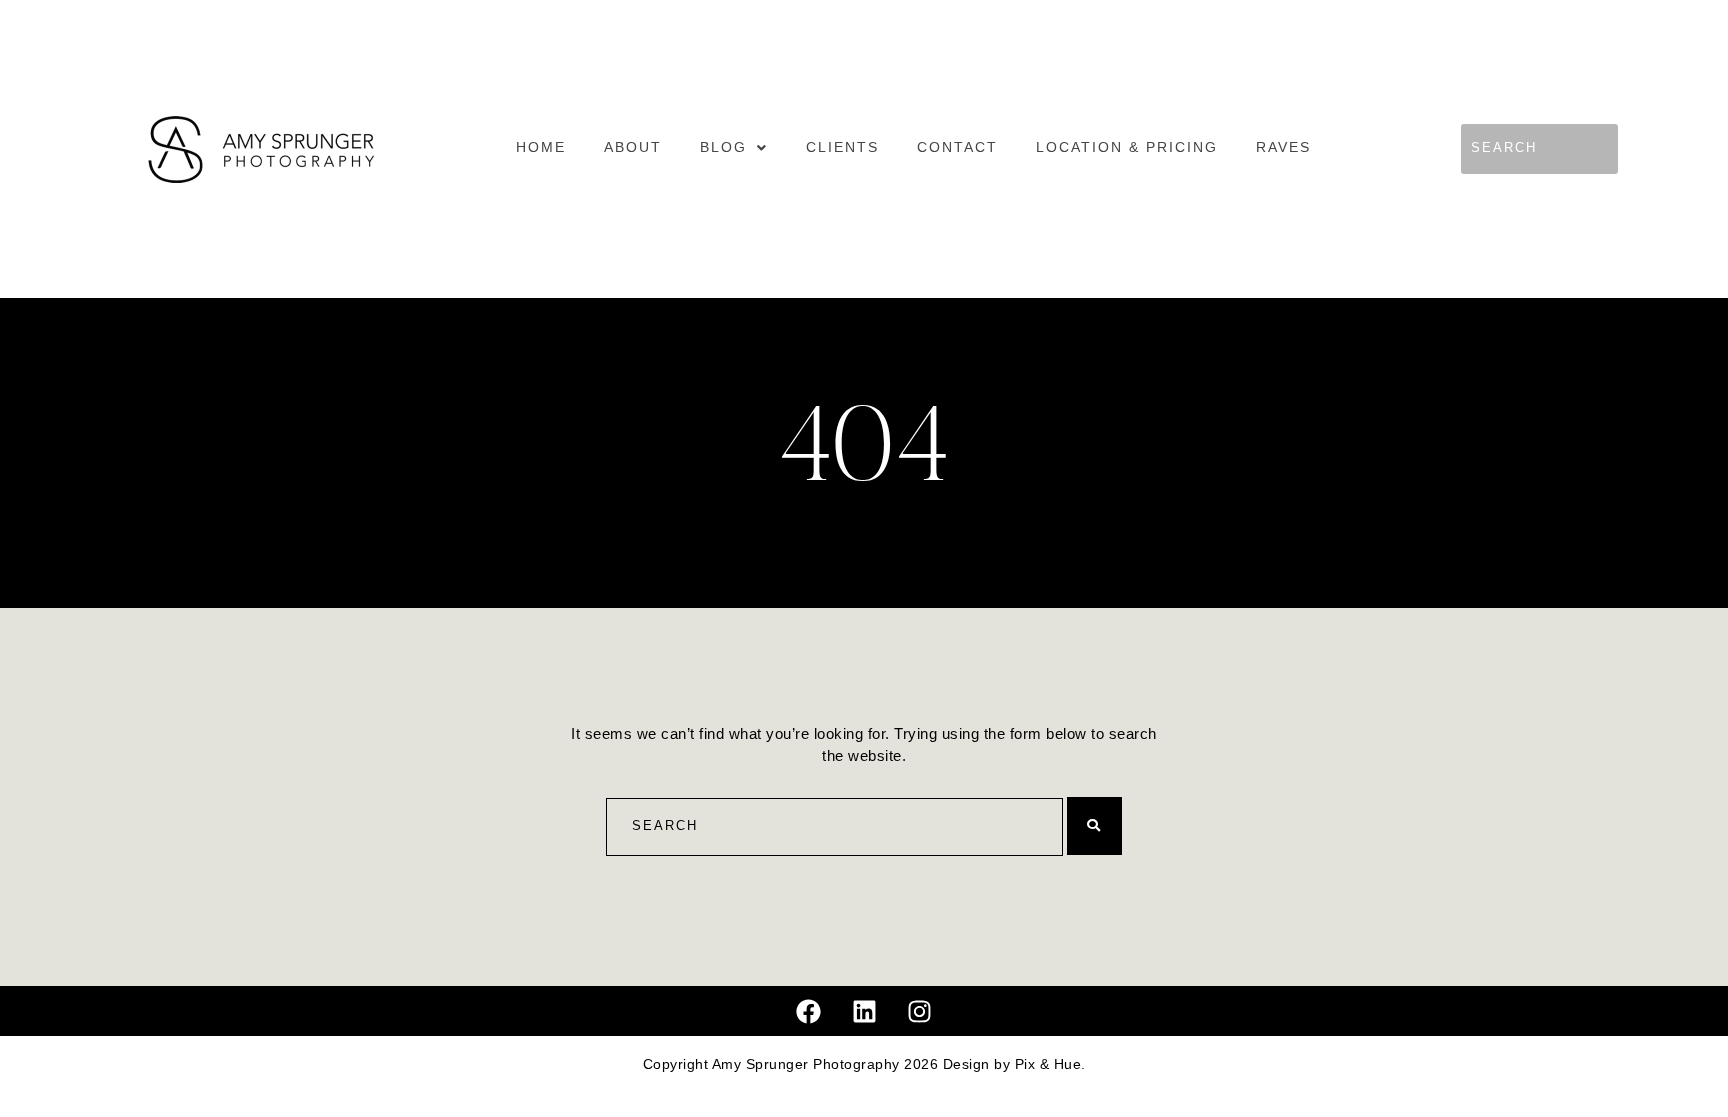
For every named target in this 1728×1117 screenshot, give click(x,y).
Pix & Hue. (1050, 1064)
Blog (723, 148)
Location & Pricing (1127, 148)
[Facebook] (809, 1011)
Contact (957, 148)
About (633, 148)
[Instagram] (920, 1011)
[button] (734, 148)
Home (541, 148)
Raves (1283, 148)
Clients (842, 148)
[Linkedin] (864, 1011)
